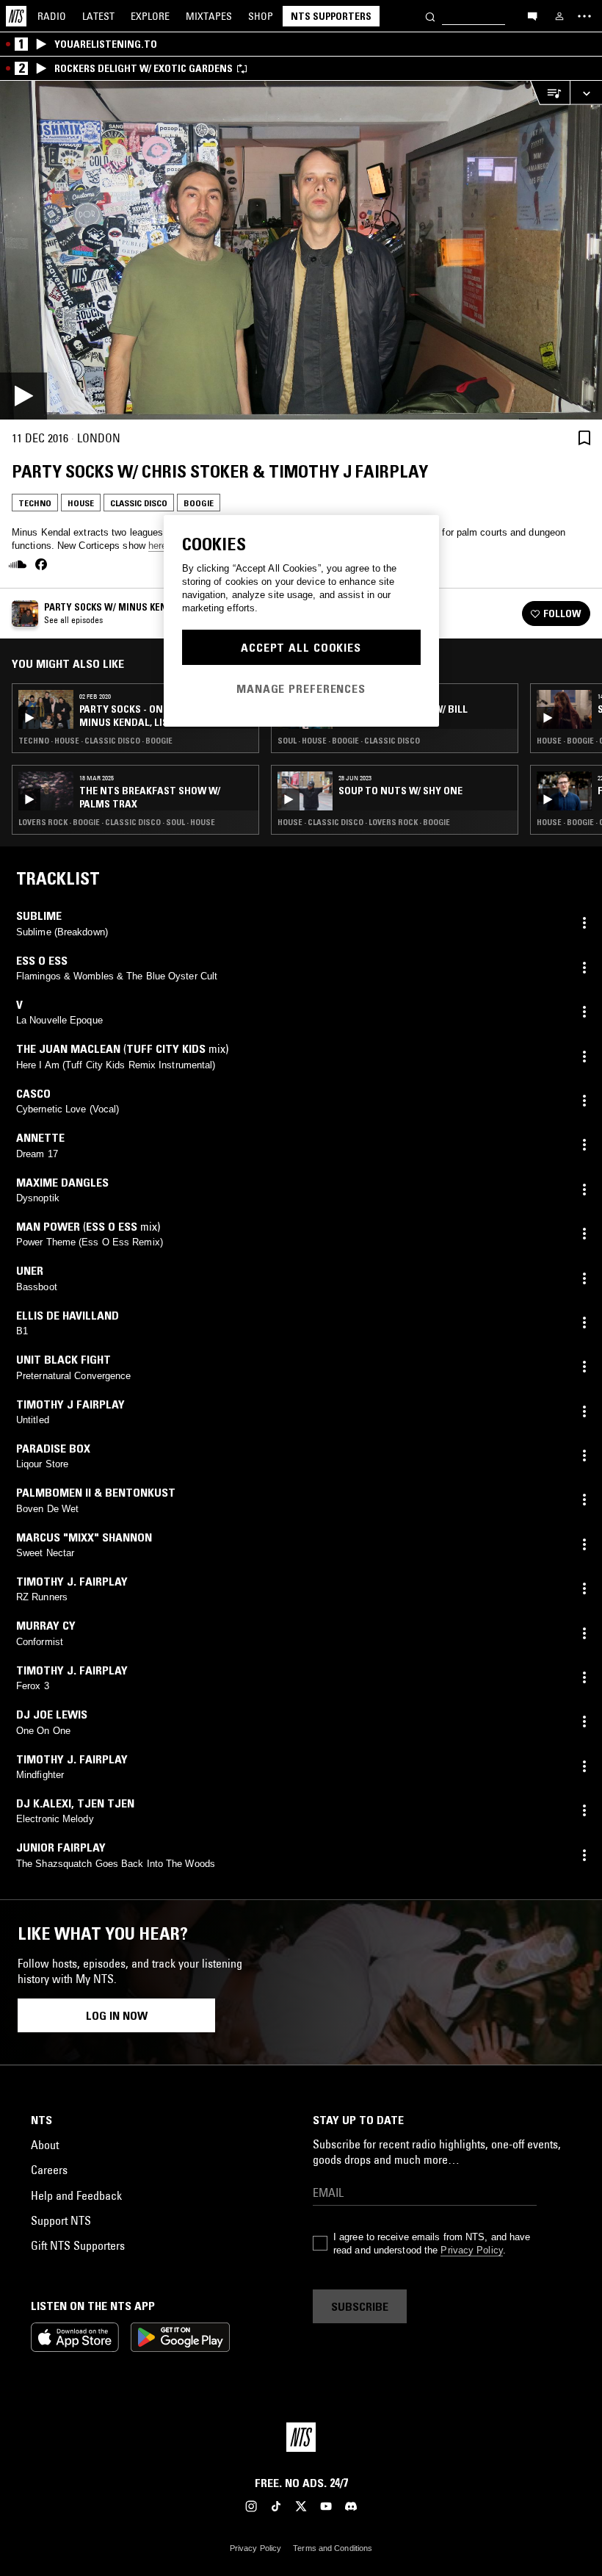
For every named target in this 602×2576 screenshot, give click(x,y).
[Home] (16, 16)
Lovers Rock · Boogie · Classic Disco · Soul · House (117, 822)
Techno (35, 503)
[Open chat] (532, 15)
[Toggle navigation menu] (584, 16)
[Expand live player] (586, 93)
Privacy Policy (471, 2250)
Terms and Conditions (333, 2548)
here (157, 546)
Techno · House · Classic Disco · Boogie (95, 741)
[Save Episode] (584, 438)
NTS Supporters (331, 16)
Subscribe (360, 2306)
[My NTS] (559, 16)
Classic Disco (139, 503)
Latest (98, 16)
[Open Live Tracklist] (550, 93)
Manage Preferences (301, 688)
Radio (52, 16)
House (81, 503)
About (45, 2145)
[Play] (301, 250)
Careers (49, 2170)
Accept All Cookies (301, 647)
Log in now (117, 2015)
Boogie (199, 503)
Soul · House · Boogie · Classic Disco (349, 741)
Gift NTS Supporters (78, 2245)
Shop (261, 16)
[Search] (430, 16)
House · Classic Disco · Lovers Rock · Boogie (364, 822)
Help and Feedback (76, 2195)
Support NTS (61, 2220)
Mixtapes (209, 16)
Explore (150, 16)
